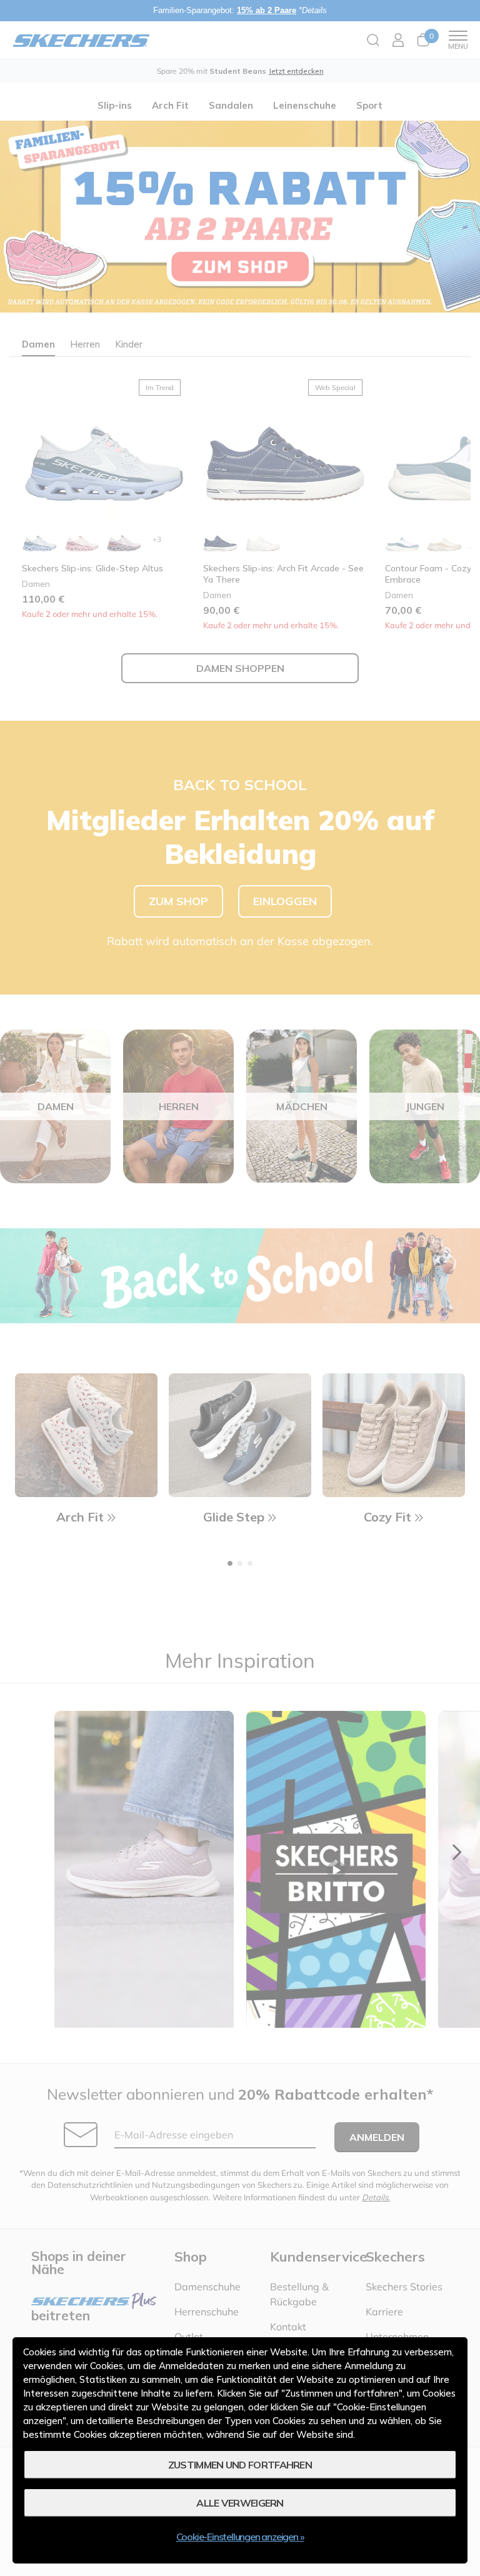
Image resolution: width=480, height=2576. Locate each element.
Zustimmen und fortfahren (240, 2465)
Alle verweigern (240, 2503)
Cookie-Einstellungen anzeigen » (240, 2537)
